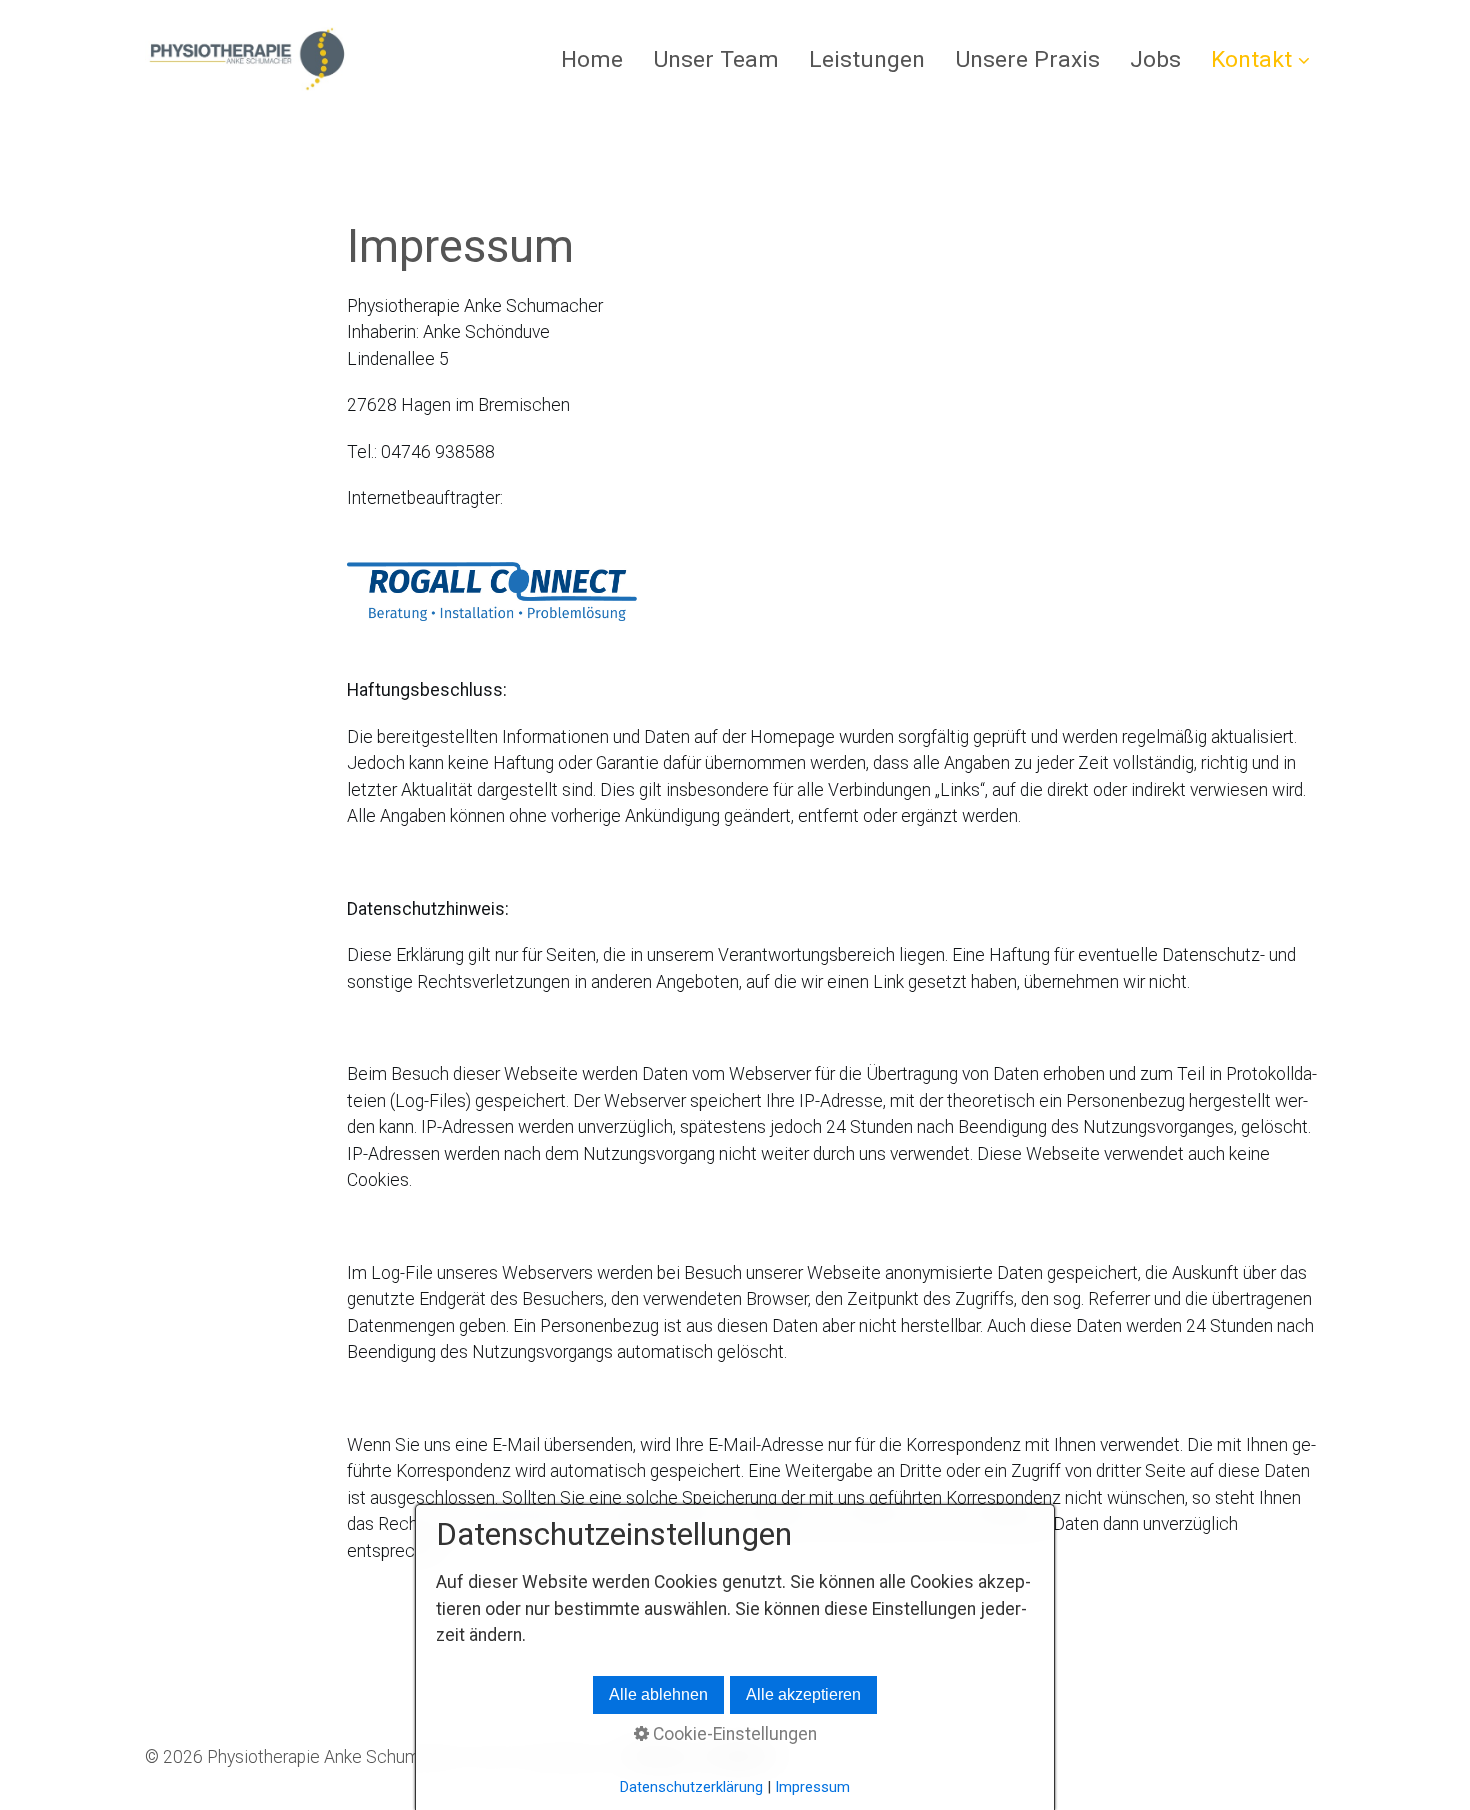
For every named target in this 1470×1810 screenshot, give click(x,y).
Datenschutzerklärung (691, 1787)
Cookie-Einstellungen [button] (733, 1734)
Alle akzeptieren (803, 1694)
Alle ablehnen (658, 1694)
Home (592, 59)
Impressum (812, 1787)
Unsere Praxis (1027, 59)
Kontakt (1251, 59)
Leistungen (867, 59)
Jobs (1155, 59)
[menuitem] (599, 59)
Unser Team (716, 59)
